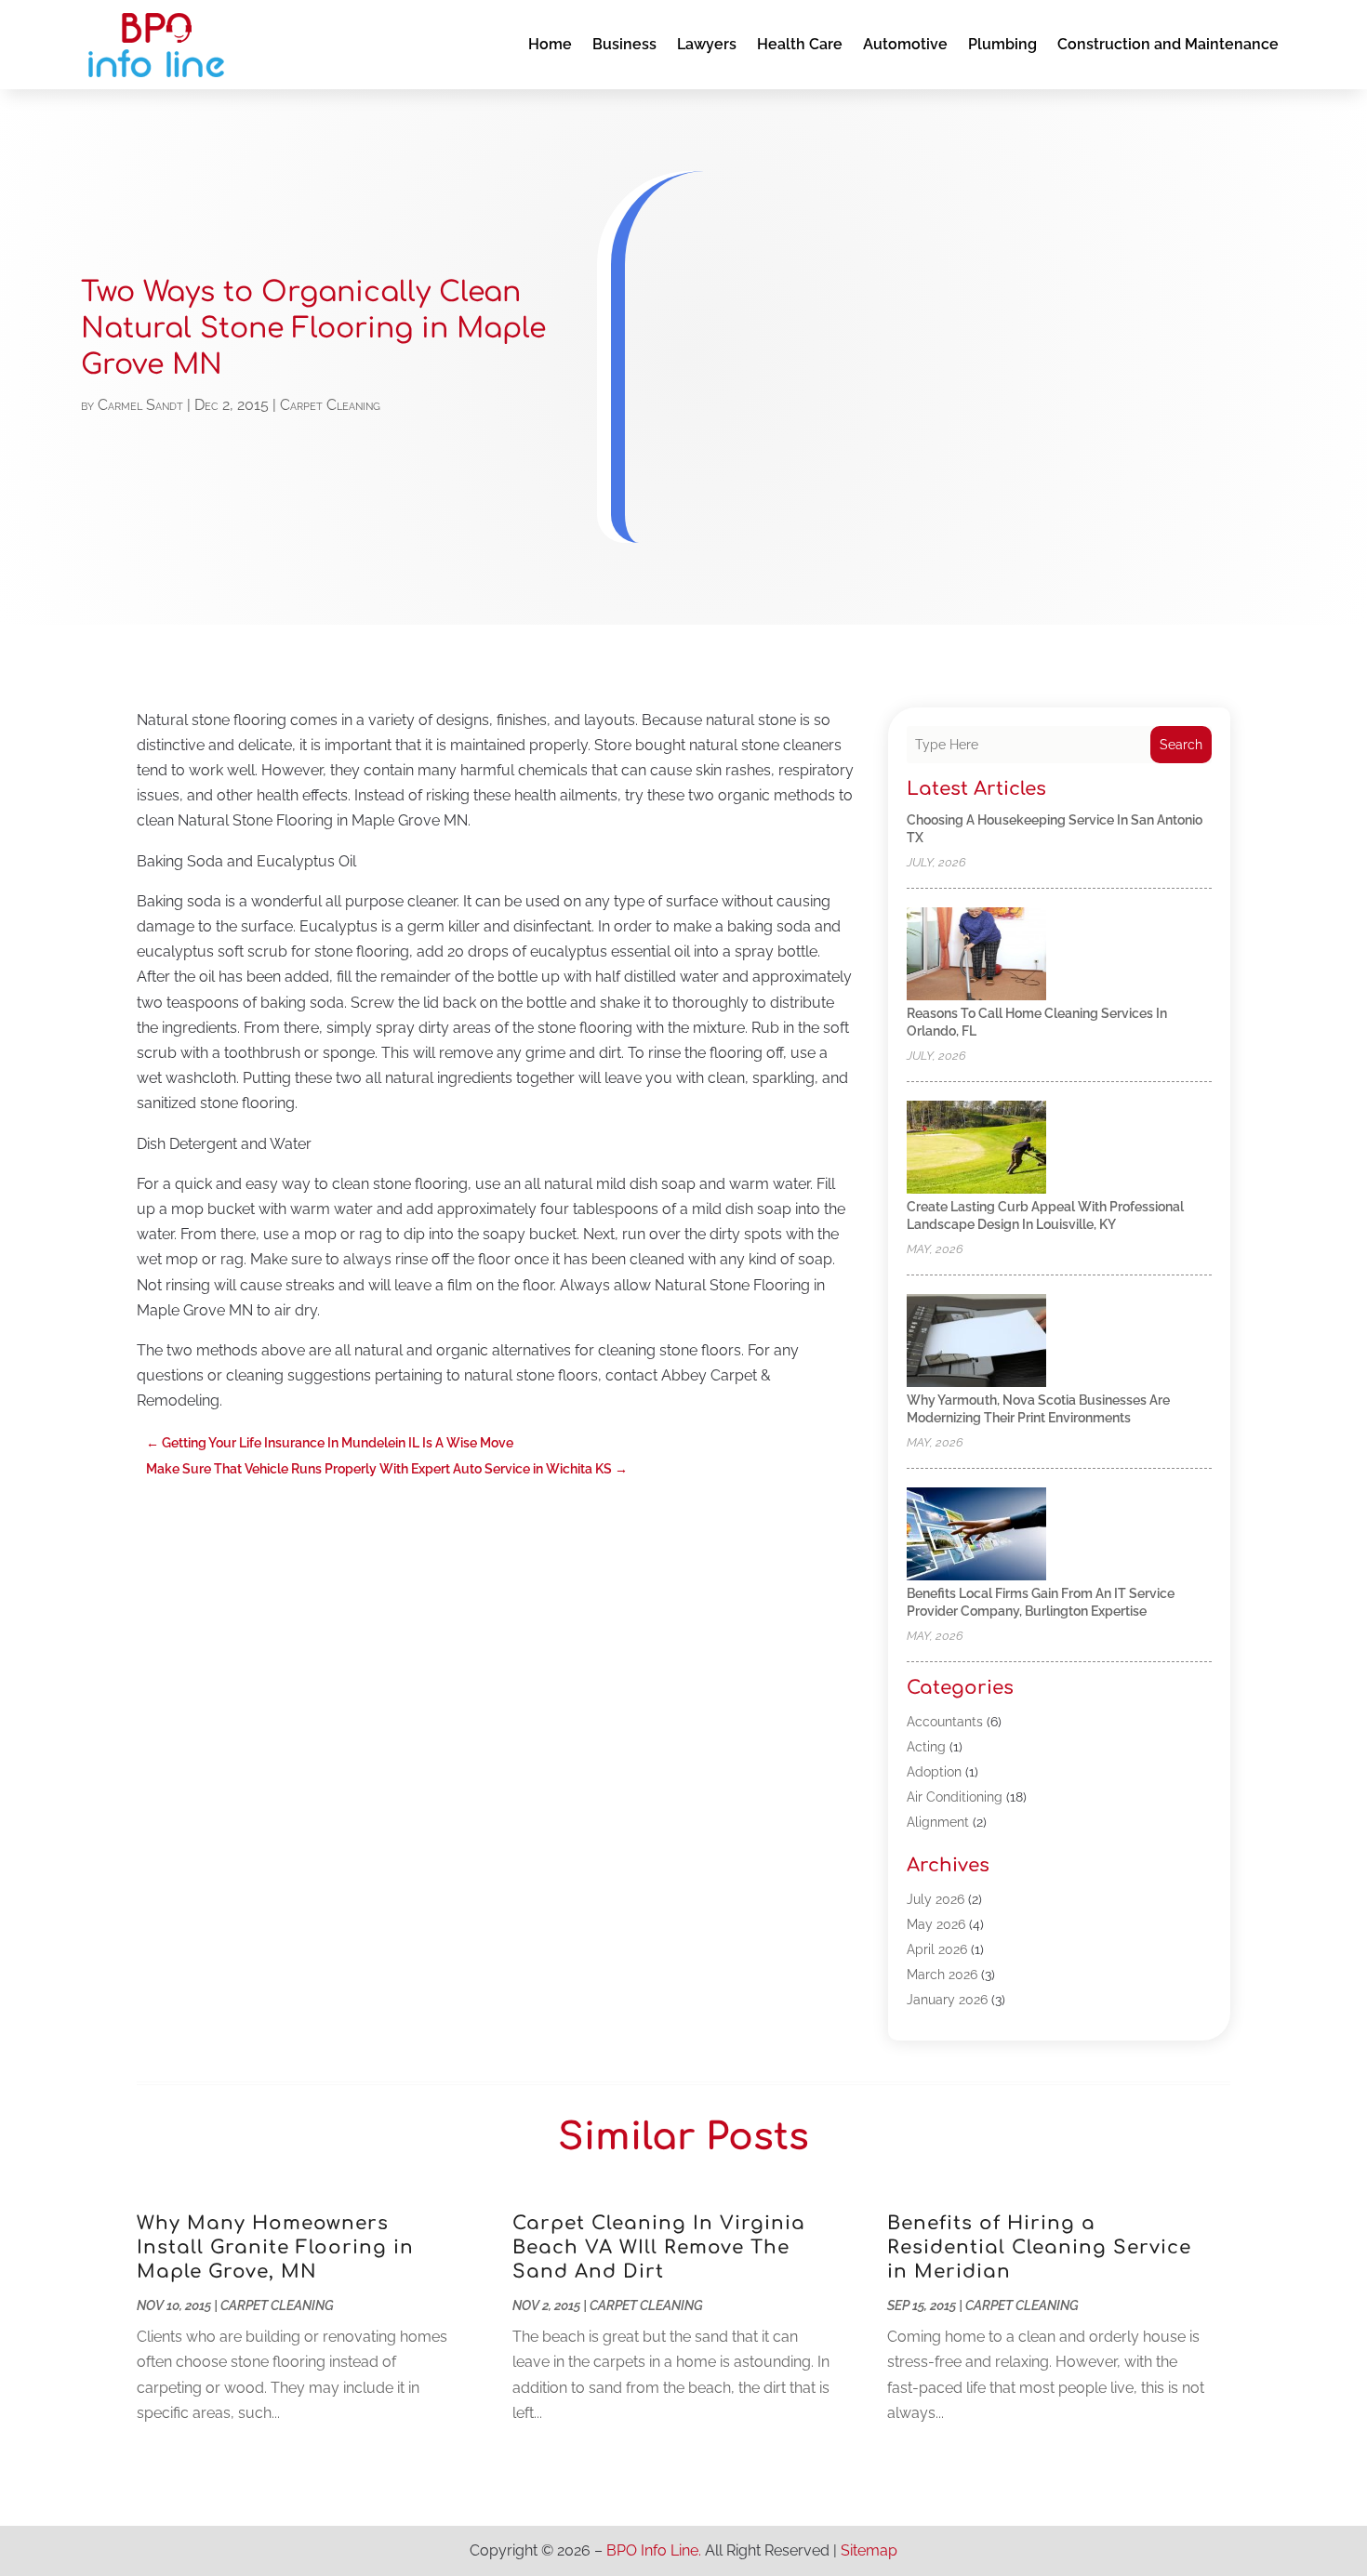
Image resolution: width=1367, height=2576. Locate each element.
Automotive (905, 44)
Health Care (800, 44)
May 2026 (936, 1924)
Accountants (945, 1722)
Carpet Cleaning (330, 405)
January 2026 (947, 2000)
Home (550, 44)
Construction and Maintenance (1168, 44)
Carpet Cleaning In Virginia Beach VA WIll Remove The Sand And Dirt (659, 2247)
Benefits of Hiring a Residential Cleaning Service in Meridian (1039, 2247)
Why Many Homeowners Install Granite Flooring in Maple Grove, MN (275, 2247)
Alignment (938, 1822)
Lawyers (707, 44)
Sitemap (869, 2550)
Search (1181, 745)
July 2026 (936, 1899)
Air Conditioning (955, 1797)
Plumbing (1002, 44)
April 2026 (937, 1949)
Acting (926, 1747)
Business (624, 44)
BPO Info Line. (654, 2550)
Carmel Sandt (140, 405)
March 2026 (942, 1975)
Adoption (934, 1772)
